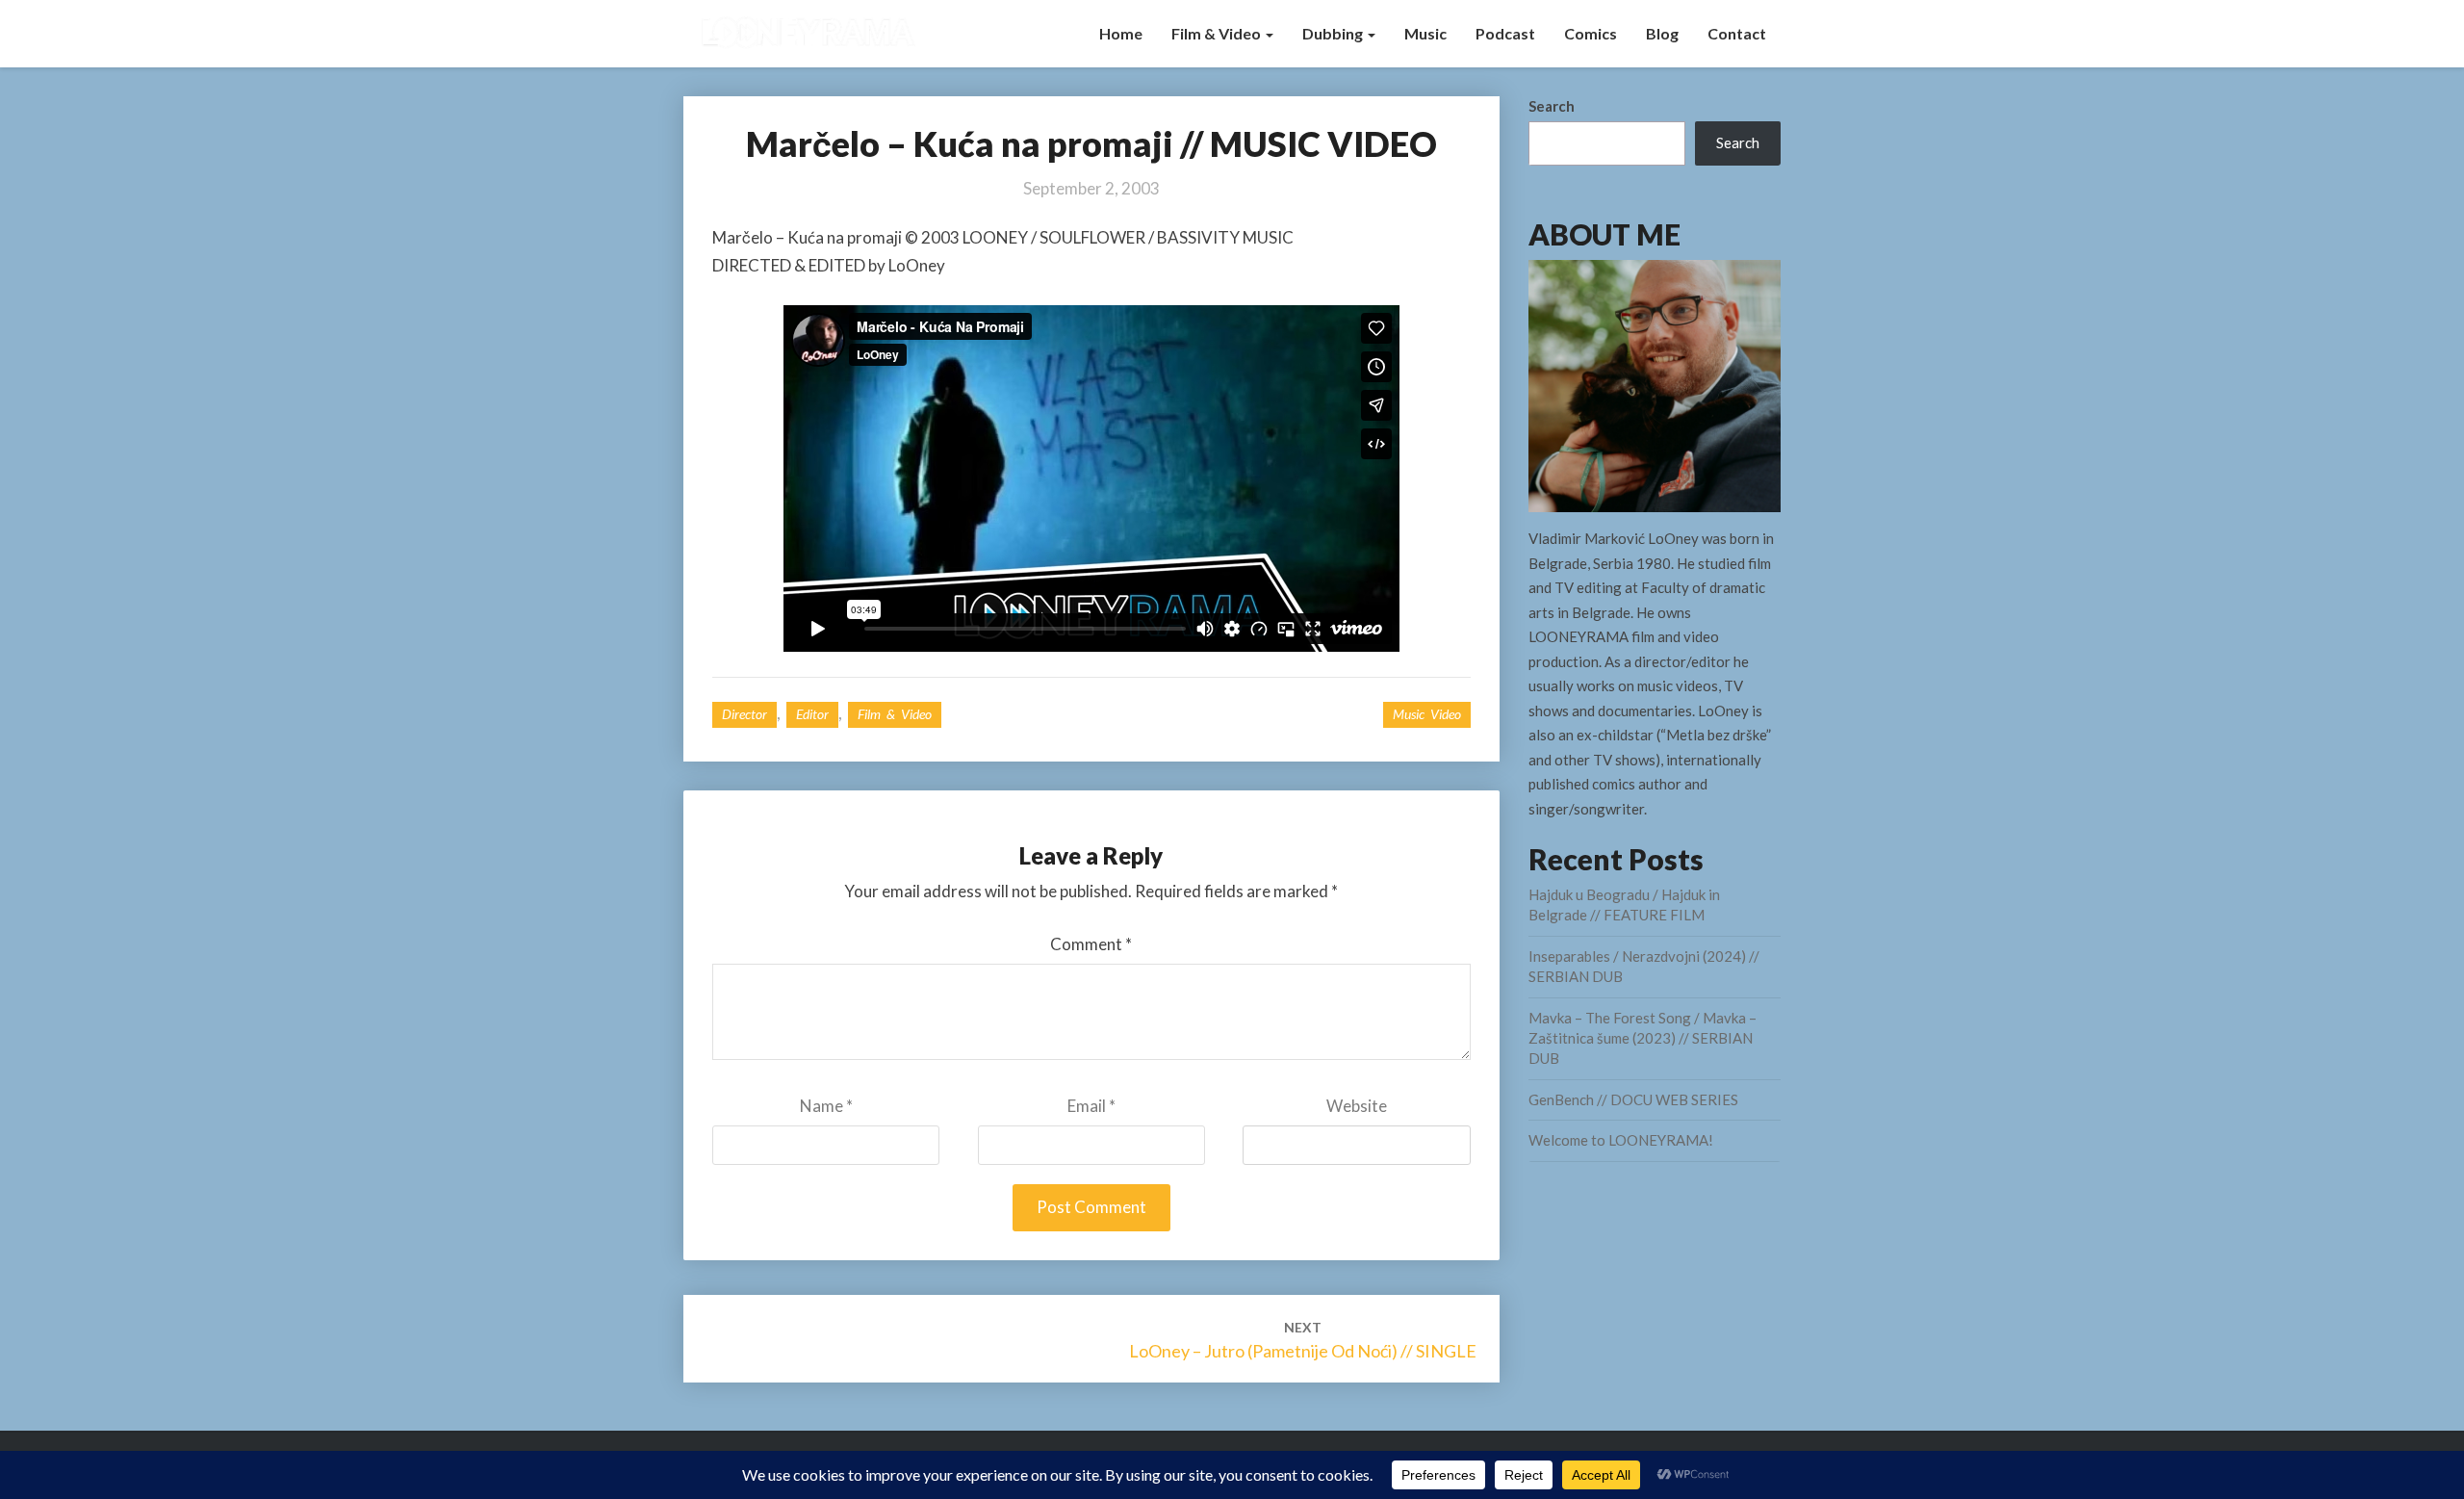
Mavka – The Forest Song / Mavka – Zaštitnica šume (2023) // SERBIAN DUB (1643, 1038)
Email (1091, 1106)
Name (826, 1106)
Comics (1591, 33)
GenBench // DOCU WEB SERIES (1633, 1099)
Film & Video (1218, 33)
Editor (812, 714)
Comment (1091, 944)
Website (1357, 1106)
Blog (1662, 33)
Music (1425, 33)
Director (744, 714)
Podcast (1505, 33)
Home (1121, 33)
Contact (1737, 33)
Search (1552, 106)
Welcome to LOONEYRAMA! (1621, 1140)
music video (1427, 714)
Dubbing (1334, 33)
